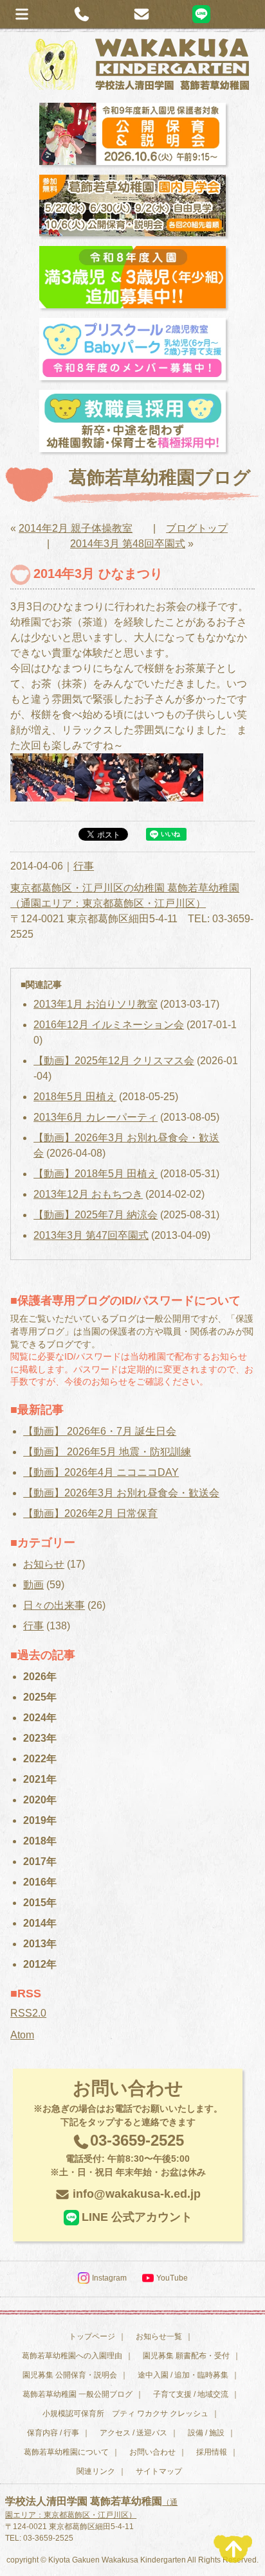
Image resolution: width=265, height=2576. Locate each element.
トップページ (92, 2336)
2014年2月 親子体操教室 (76, 528)
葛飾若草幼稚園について (66, 2452)
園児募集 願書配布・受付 (186, 2356)
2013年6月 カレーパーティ (96, 1117)
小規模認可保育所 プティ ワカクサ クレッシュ (125, 2414)
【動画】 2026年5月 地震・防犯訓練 (107, 1452)
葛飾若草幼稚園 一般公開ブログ (78, 2394)
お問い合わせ (152, 2452)
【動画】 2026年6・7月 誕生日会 (100, 1431)
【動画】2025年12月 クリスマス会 (114, 1061)
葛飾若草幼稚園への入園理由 (72, 2356)
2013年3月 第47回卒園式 (91, 1235)
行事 (84, 866)
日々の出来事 (54, 1605)
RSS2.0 (28, 2013)
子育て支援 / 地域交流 (191, 2394)
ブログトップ (197, 528)
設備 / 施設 (206, 2433)
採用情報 (212, 2452)
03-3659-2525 (128, 2154)
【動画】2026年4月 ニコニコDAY (101, 1472)
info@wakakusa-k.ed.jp (137, 2194)
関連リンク (96, 2471)
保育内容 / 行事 (53, 2433)
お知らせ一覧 (159, 2336)
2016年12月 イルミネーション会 (109, 1025)
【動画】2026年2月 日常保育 (90, 1513)
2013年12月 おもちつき (88, 1194)
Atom (22, 2035)
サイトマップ (159, 2471)
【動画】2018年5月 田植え (96, 1174)
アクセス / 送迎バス (133, 2433)
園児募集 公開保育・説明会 (70, 2375)
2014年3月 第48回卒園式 (128, 544)
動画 (33, 1585)
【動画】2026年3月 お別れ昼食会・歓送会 (121, 1493)
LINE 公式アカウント (137, 2217)
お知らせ (44, 1564)
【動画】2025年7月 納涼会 (96, 1215)
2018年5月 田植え (75, 1097)
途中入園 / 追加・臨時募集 (183, 2375)
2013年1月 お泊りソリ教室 (96, 1004)
